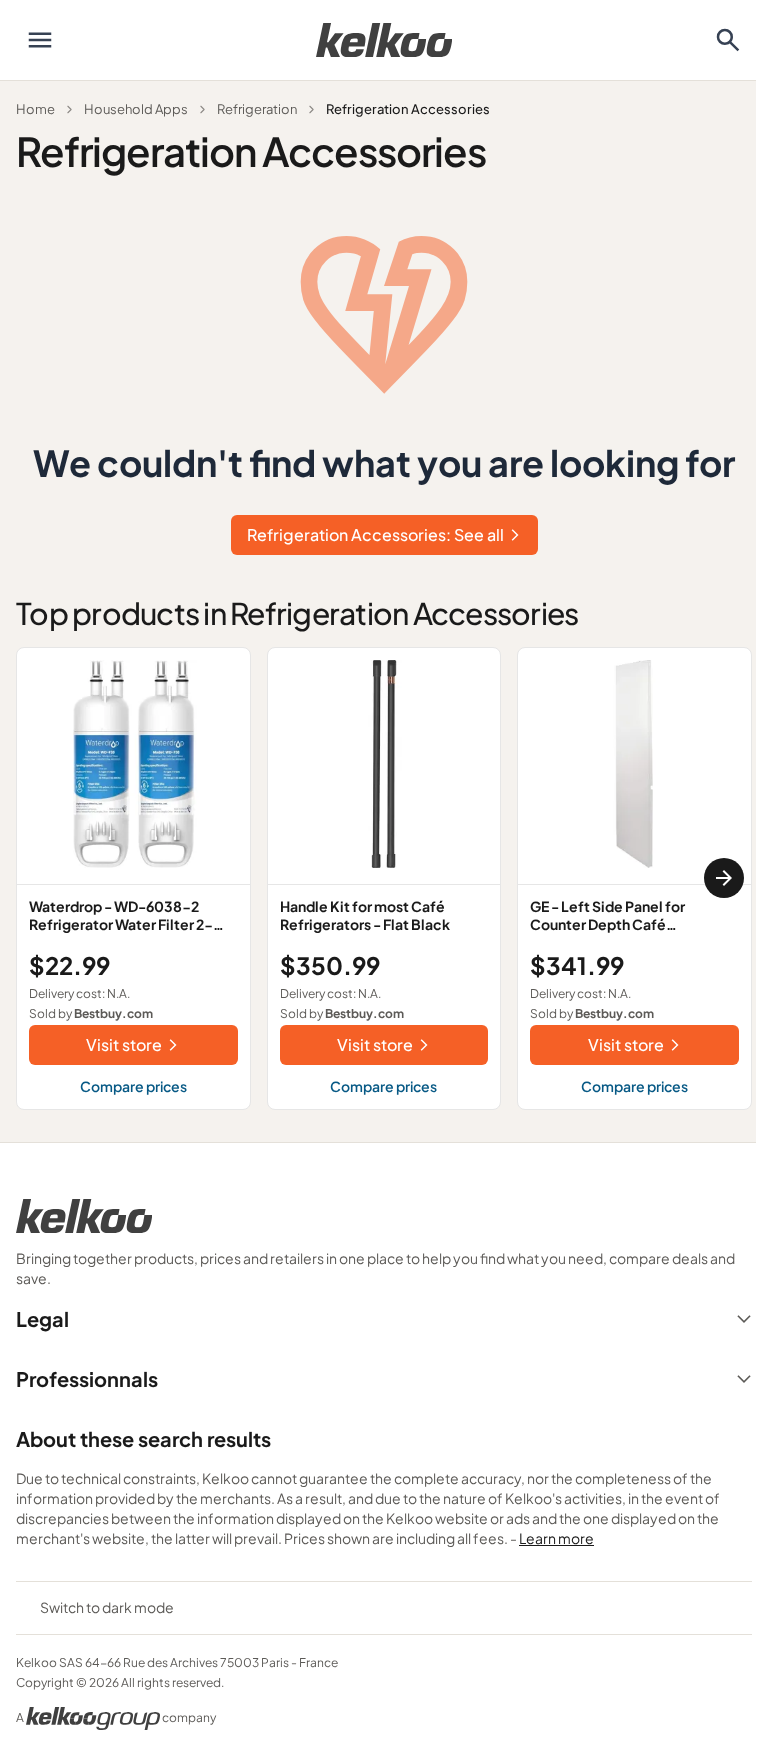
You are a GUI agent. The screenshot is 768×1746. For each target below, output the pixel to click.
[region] (384, 879)
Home (35, 109)
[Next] (724, 878)
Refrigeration (257, 109)
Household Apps (136, 109)
